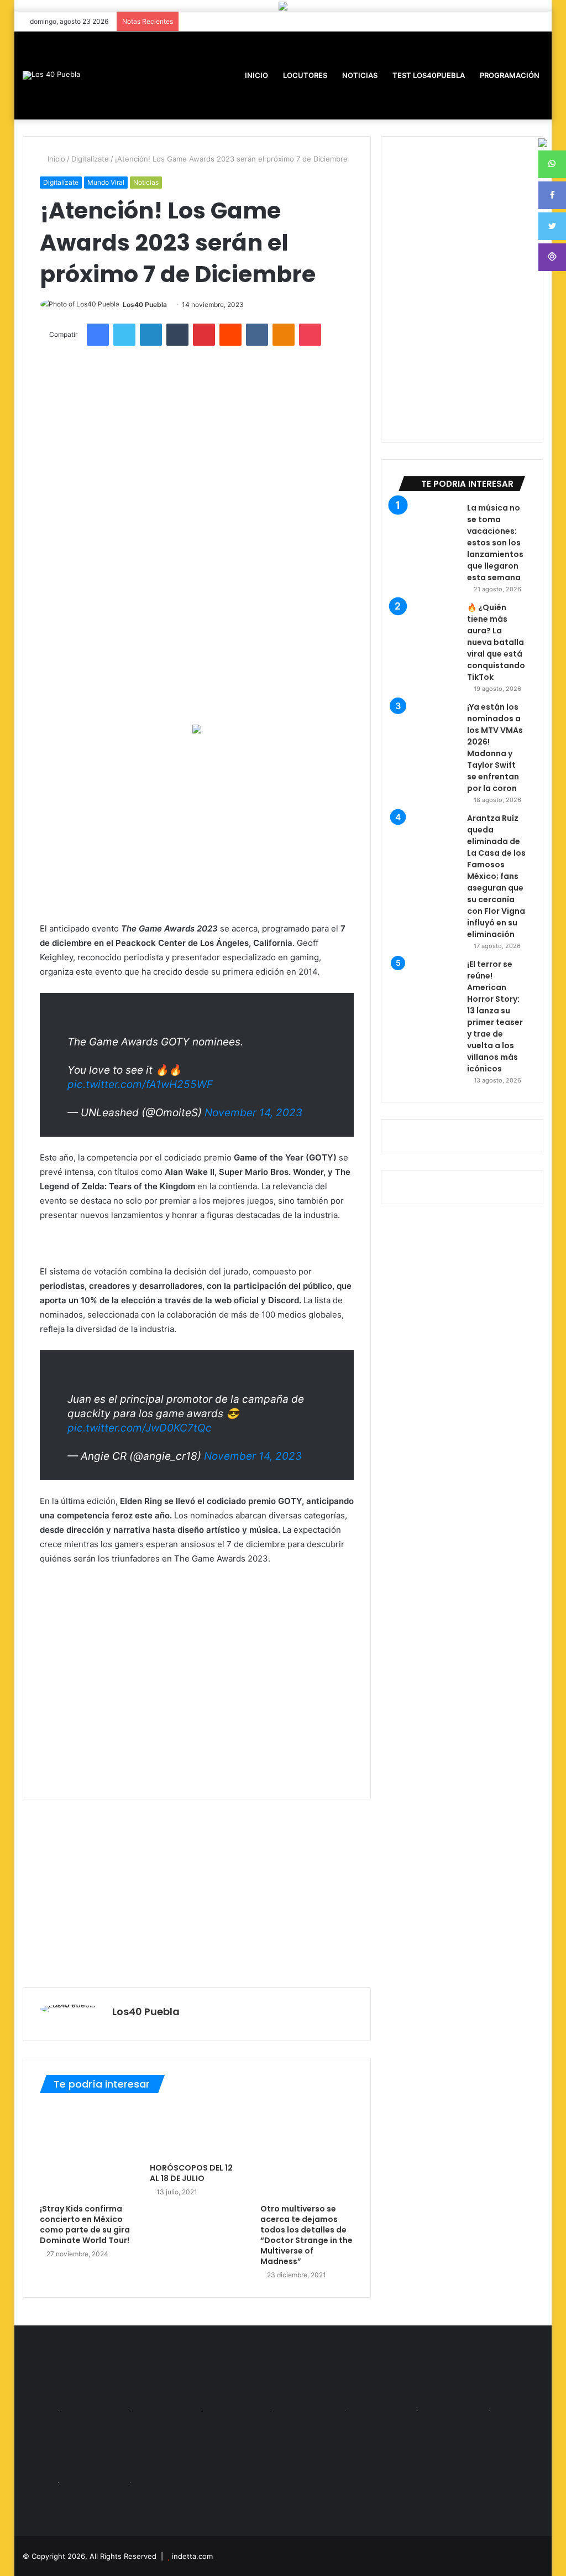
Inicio (55, 159)
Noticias (359, 75)
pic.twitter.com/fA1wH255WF (140, 1084)
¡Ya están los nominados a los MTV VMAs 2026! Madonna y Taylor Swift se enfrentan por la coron (495, 748)
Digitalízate (90, 159)
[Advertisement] (197, 828)
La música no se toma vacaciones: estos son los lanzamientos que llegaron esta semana (495, 543)
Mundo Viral (106, 182)
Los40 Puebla (145, 305)
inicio (256, 75)
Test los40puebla (428, 75)
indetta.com (192, 2556)
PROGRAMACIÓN (509, 75)
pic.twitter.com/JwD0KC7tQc (140, 1428)
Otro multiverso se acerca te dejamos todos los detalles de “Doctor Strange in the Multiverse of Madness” (306, 2235)
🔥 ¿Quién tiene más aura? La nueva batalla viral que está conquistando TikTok (496, 642)
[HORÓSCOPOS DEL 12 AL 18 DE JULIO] (197, 2131)
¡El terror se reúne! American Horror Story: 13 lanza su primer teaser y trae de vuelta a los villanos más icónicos (495, 1016)
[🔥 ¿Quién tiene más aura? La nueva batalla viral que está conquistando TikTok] (428, 632)
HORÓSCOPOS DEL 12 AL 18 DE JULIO (191, 2173)
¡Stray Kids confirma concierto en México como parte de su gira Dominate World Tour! (85, 2224)
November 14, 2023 (253, 1113)
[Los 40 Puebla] (51, 75)
